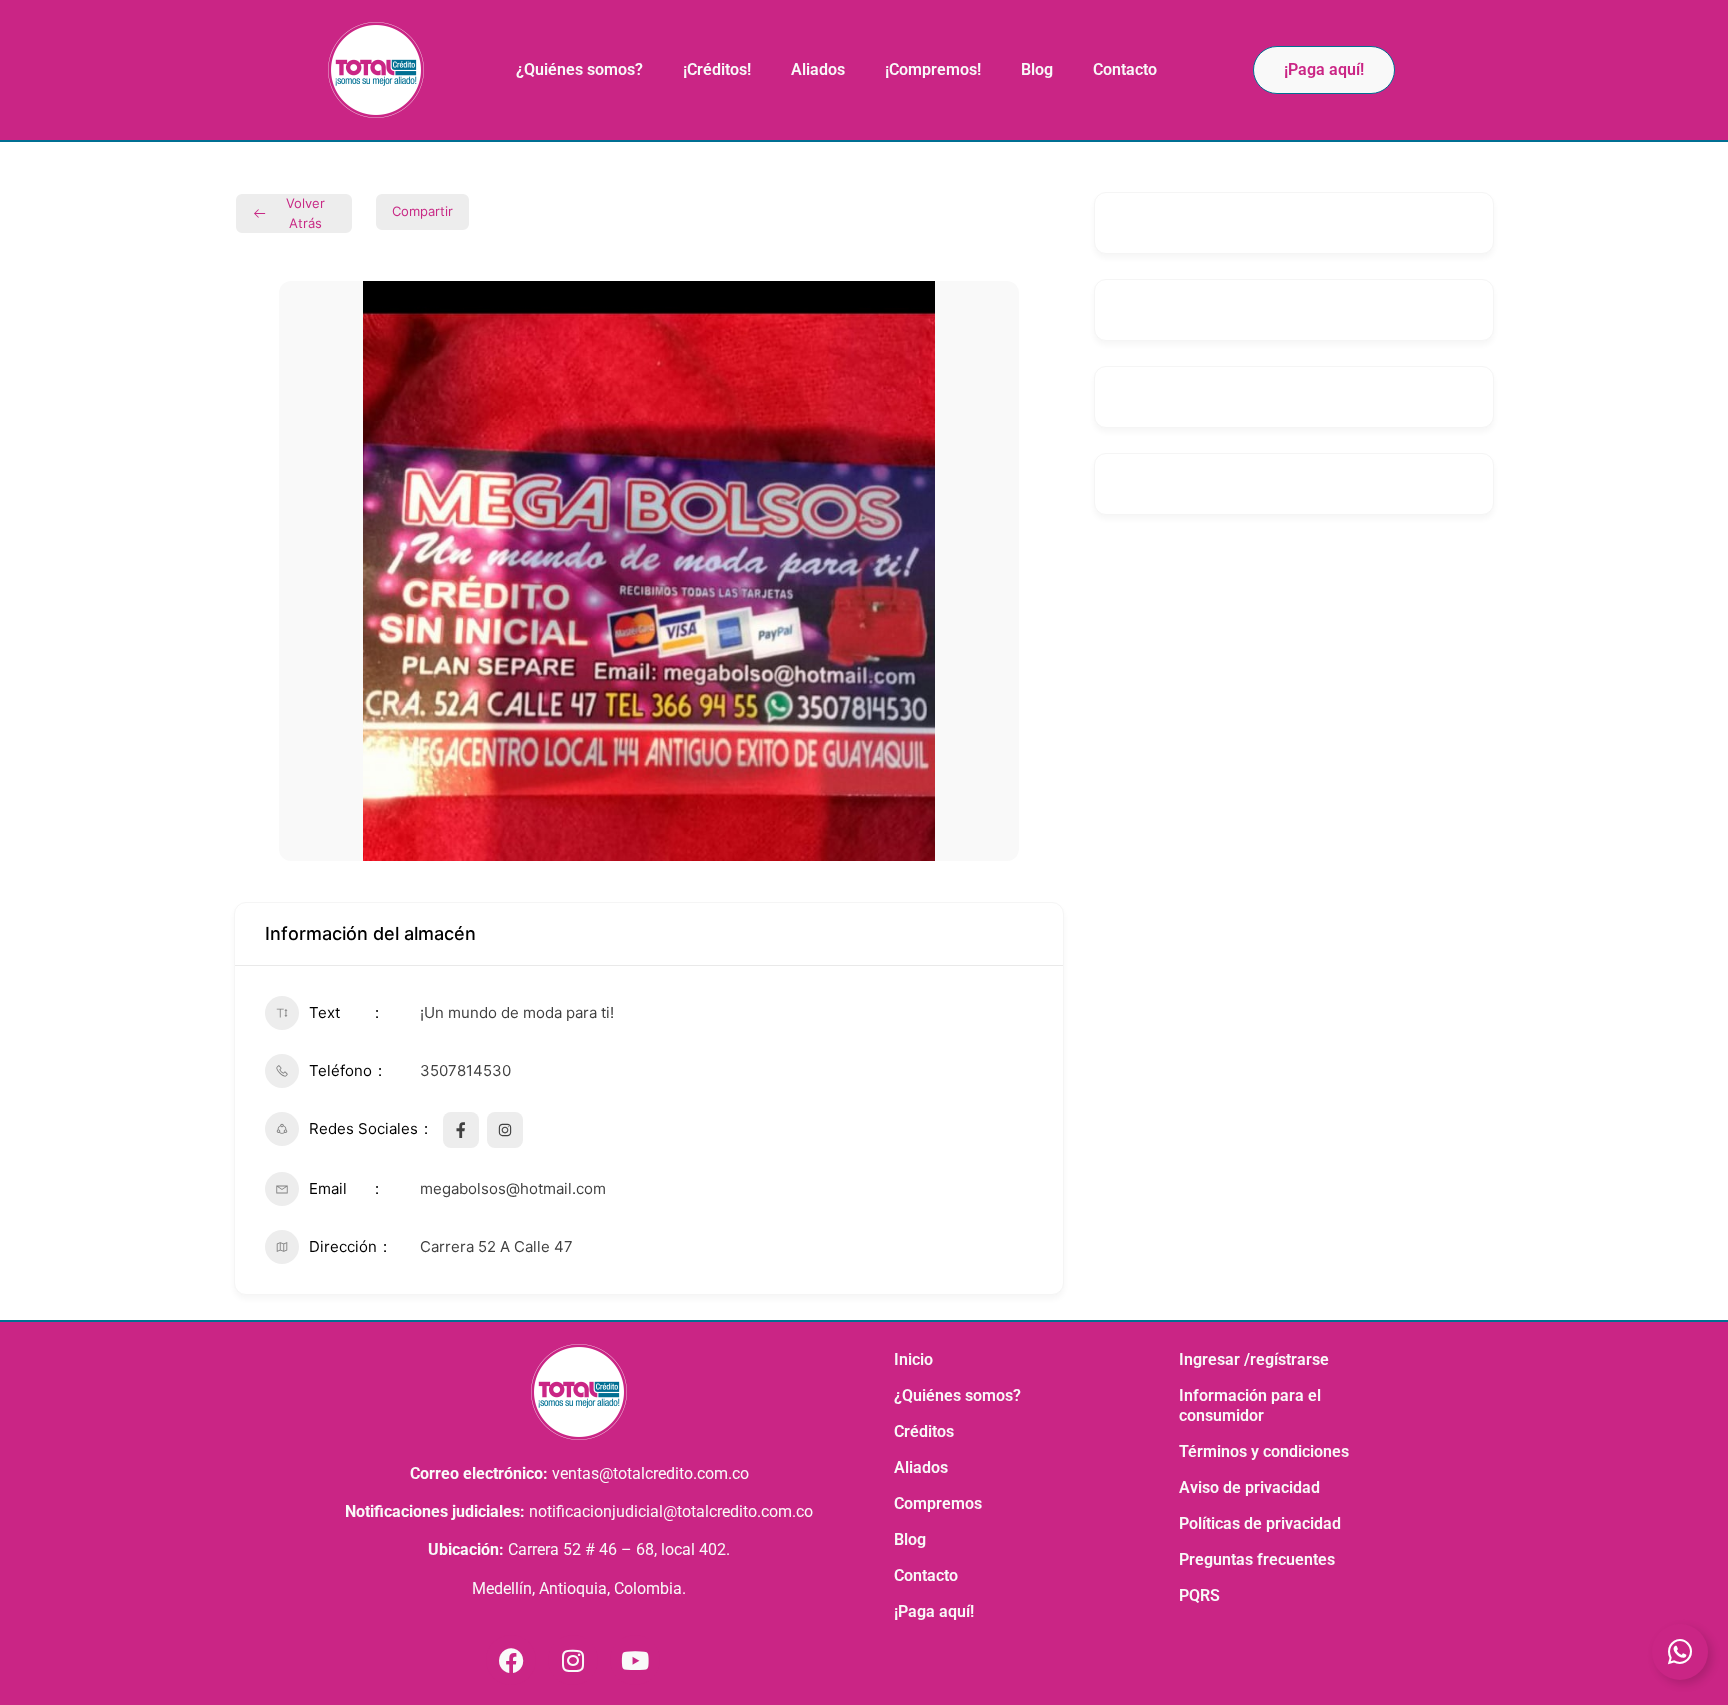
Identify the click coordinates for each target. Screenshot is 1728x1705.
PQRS (1199, 1595)
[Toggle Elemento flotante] (1680, 1652)
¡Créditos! (717, 69)
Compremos (938, 1503)
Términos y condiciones (1264, 1451)
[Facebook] (511, 1660)
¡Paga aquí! (934, 1611)
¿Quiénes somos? (579, 69)
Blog (1037, 69)
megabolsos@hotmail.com (513, 1188)
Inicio (913, 1359)
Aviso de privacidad (1249, 1487)
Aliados (818, 69)
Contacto (1125, 69)
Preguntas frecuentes (1257, 1559)
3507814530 (465, 1070)
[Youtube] (635, 1660)
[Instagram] (573, 1660)
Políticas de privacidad (1260, 1523)
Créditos (924, 1431)
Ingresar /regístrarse (1254, 1359)
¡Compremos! (933, 69)
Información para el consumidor (1250, 1405)
